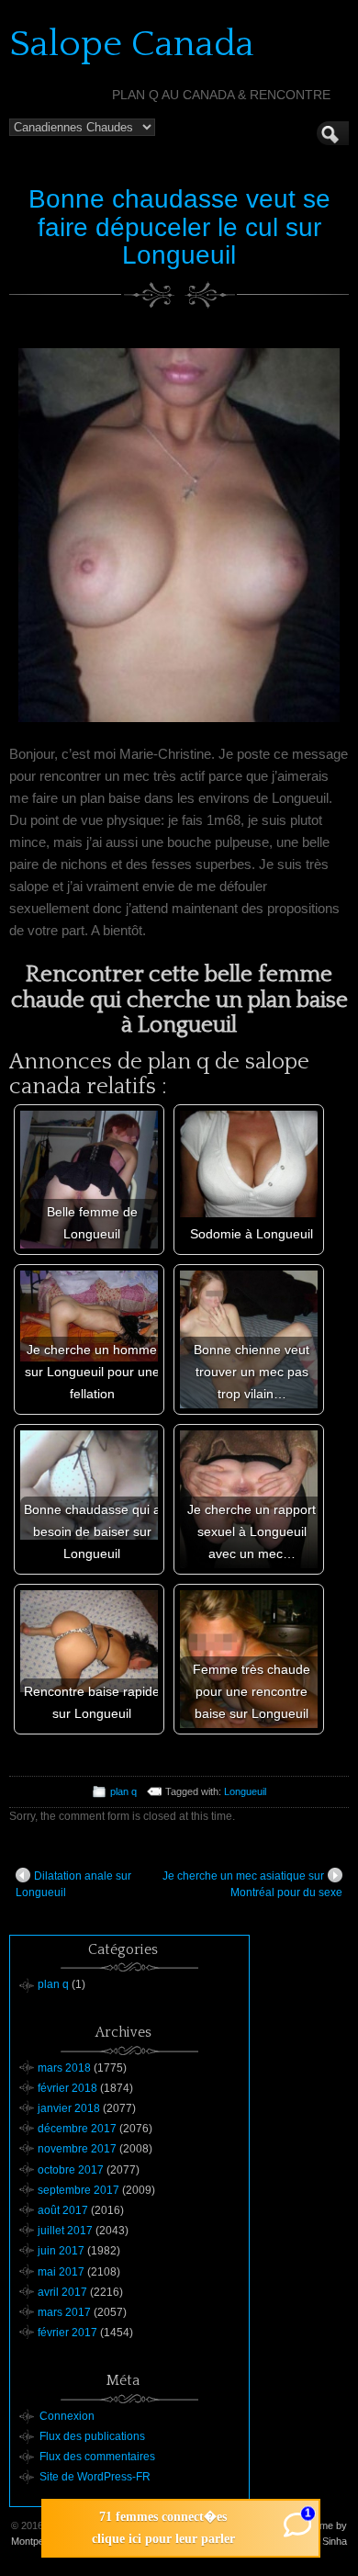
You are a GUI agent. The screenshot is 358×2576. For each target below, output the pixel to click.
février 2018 (67, 2088)
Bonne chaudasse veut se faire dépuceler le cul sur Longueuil (179, 227)
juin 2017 (61, 2251)
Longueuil (245, 1791)
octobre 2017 (71, 2170)
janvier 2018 (69, 2108)
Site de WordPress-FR (95, 2477)
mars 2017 (64, 2312)
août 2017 (63, 2210)
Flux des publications (92, 2436)
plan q (123, 1791)
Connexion (67, 2416)
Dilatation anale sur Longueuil (73, 1884)
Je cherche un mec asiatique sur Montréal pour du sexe (252, 1884)
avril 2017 (62, 2292)
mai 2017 (61, 2272)
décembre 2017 (77, 2129)
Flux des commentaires (97, 2457)
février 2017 (67, 2333)
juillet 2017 (65, 2231)
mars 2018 (64, 2068)
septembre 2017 (78, 2190)
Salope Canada (132, 44)
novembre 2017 (77, 2149)
